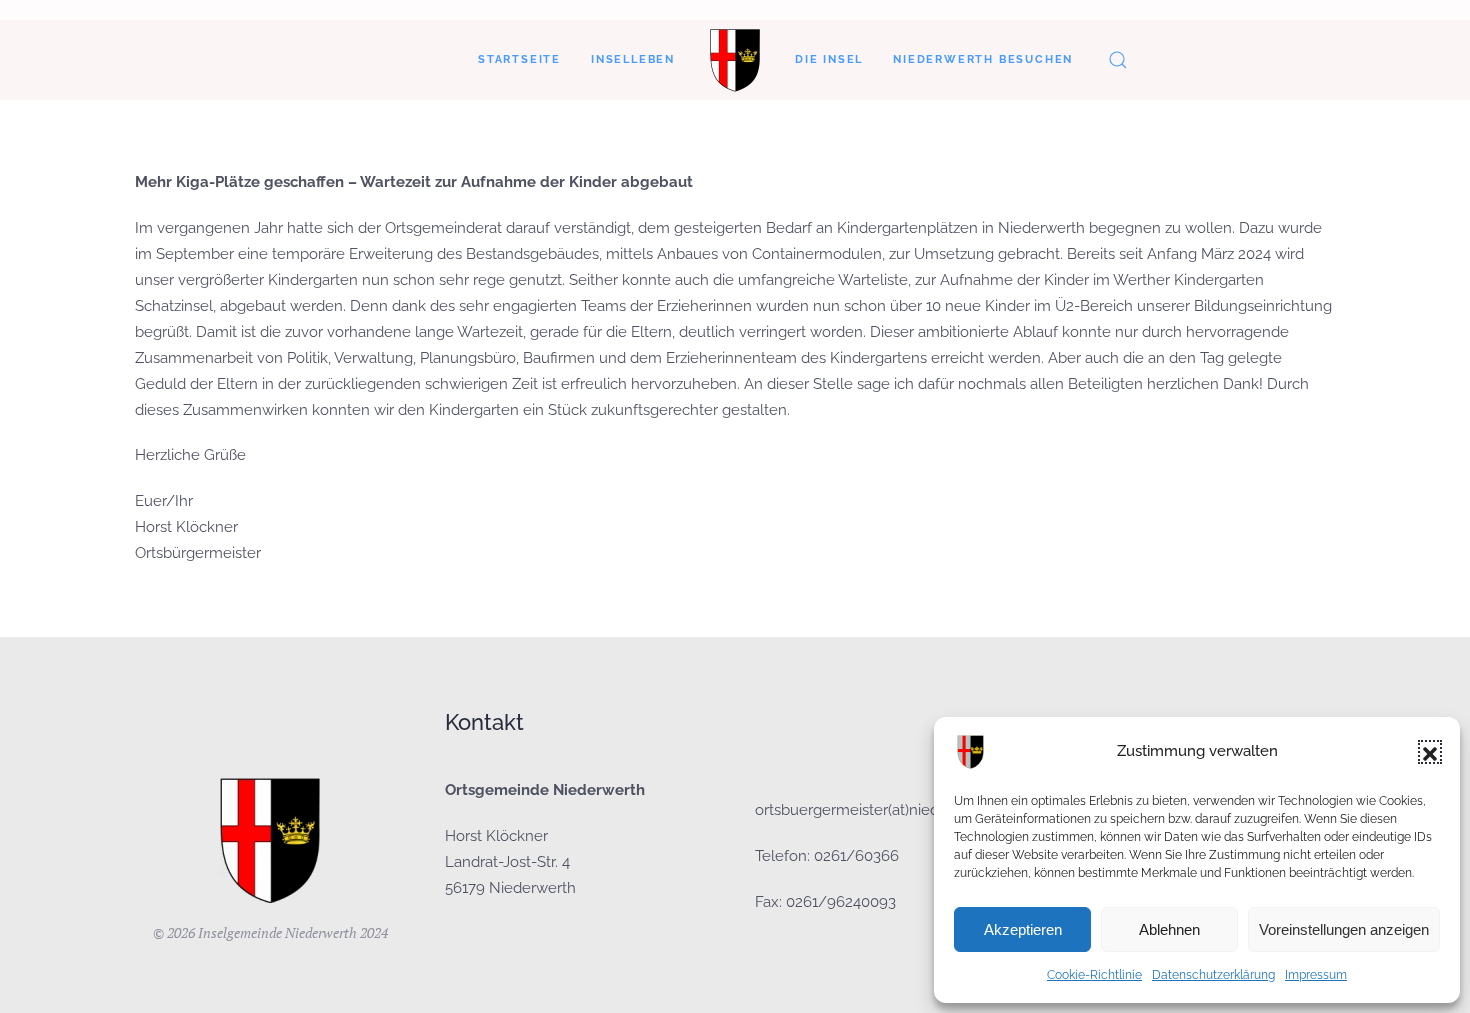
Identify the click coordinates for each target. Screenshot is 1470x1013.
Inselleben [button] (633, 59)
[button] (1430, 752)
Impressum (1316, 975)
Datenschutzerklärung (1213, 975)
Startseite (519, 59)
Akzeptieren (1023, 929)
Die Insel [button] (829, 59)
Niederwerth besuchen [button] (983, 59)
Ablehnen (1169, 929)
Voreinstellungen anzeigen (1344, 929)
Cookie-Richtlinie (1094, 975)
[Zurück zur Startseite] (735, 60)
